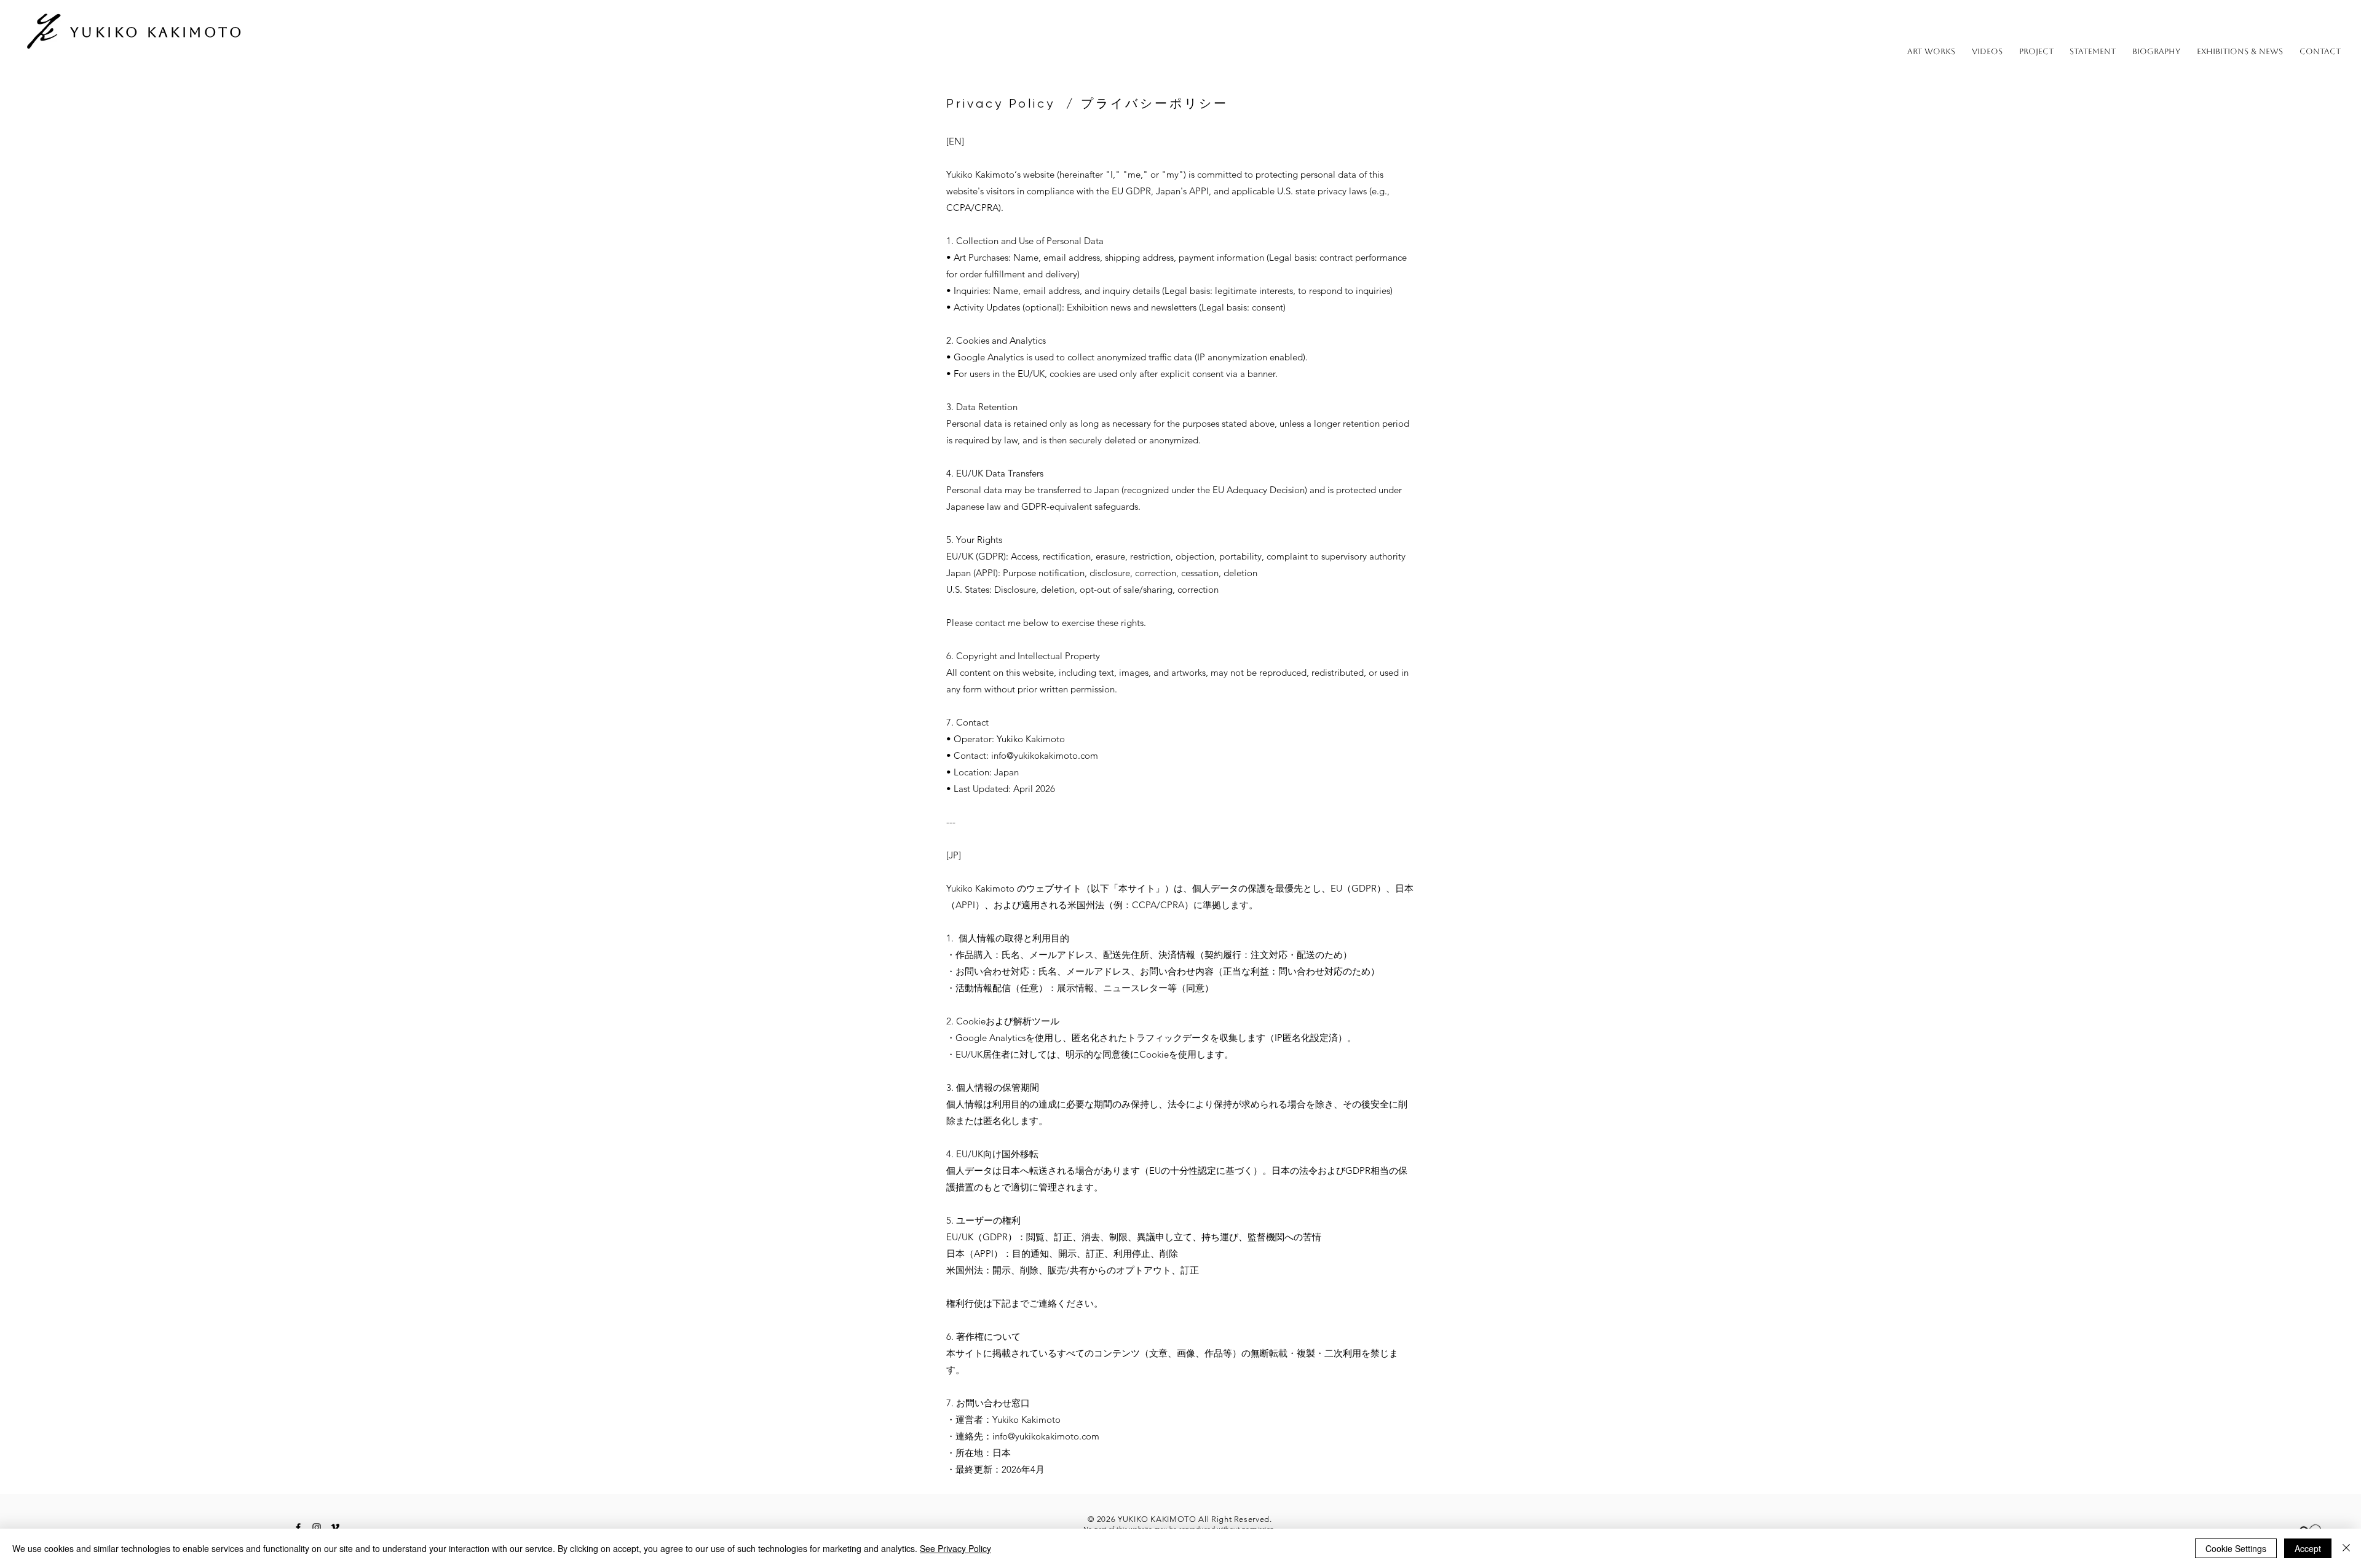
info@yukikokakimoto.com (1045, 755)
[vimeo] (335, 1527)
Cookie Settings (2236, 1548)
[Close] (2346, 1548)
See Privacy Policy (955, 1548)
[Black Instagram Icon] (317, 1527)
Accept (2308, 1548)
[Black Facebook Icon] (298, 1527)
